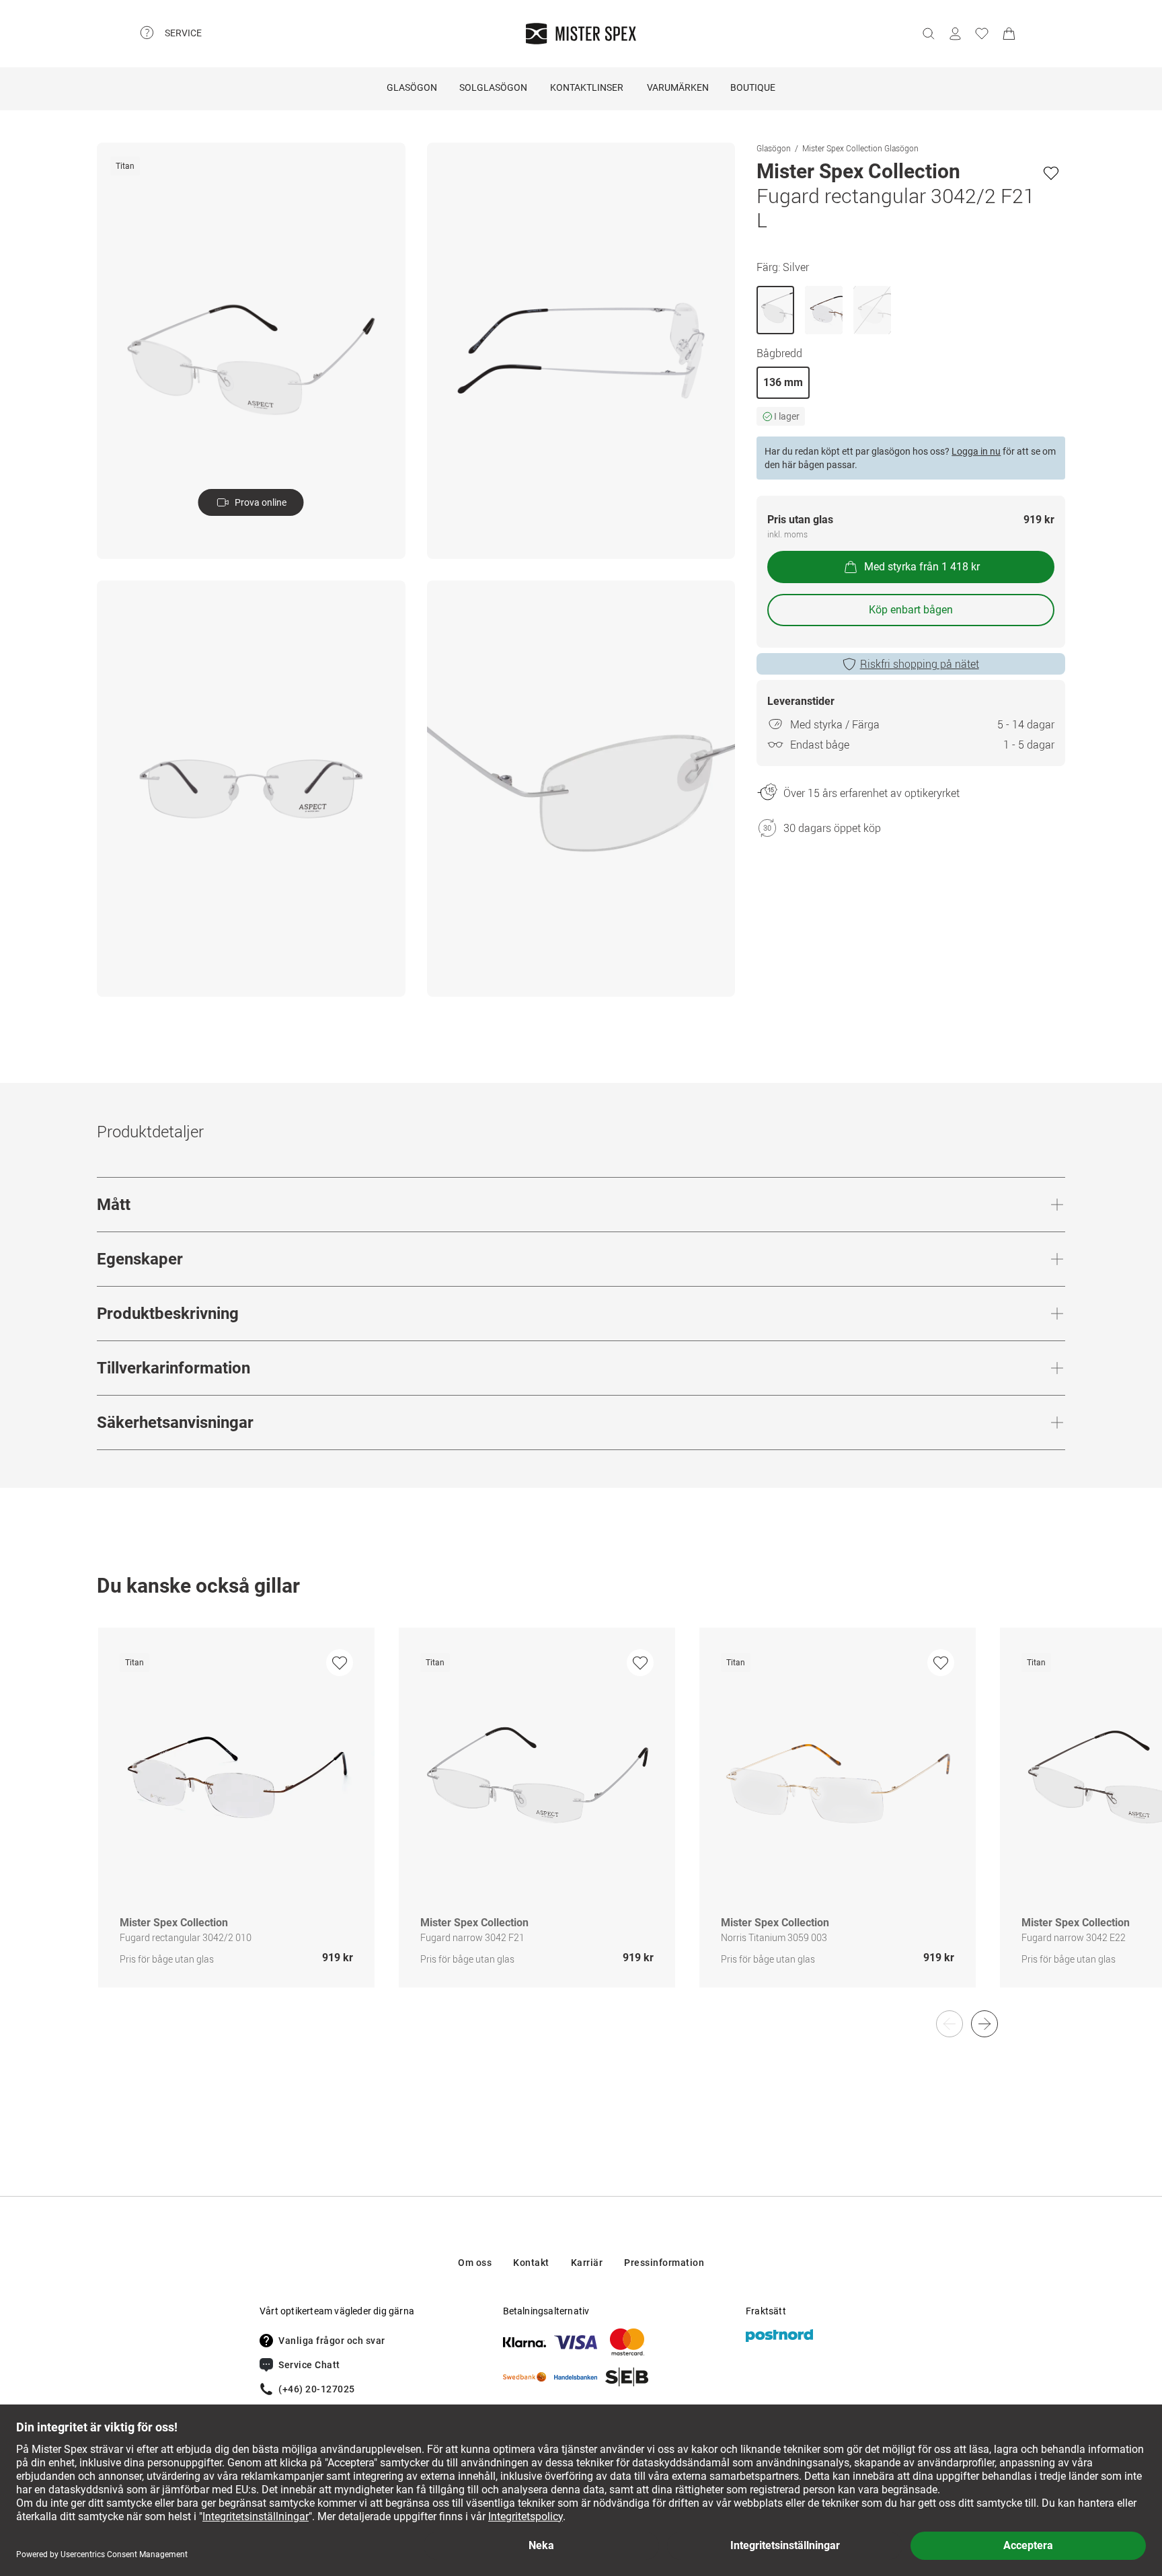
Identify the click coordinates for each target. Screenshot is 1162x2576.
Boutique (753, 87)
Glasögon (412, 87)
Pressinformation (664, 2263)
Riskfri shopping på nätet (920, 664)
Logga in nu (976, 451)
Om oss (475, 2263)
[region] (581, 1822)
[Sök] (928, 34)
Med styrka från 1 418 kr (922, 567)
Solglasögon (493, 87)
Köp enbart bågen (911, 610)
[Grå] (872, 310)
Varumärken (678, 87)
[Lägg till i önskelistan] (1051, 173)
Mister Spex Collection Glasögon (860, 148)
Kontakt (531, 2263)
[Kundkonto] (955, 34)
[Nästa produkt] (984, 2024)
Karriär (587, 2263)
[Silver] (775, 310)
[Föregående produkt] (950, 2024)
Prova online (261, 502)
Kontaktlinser (587, 87)
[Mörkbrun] (824, 310)
